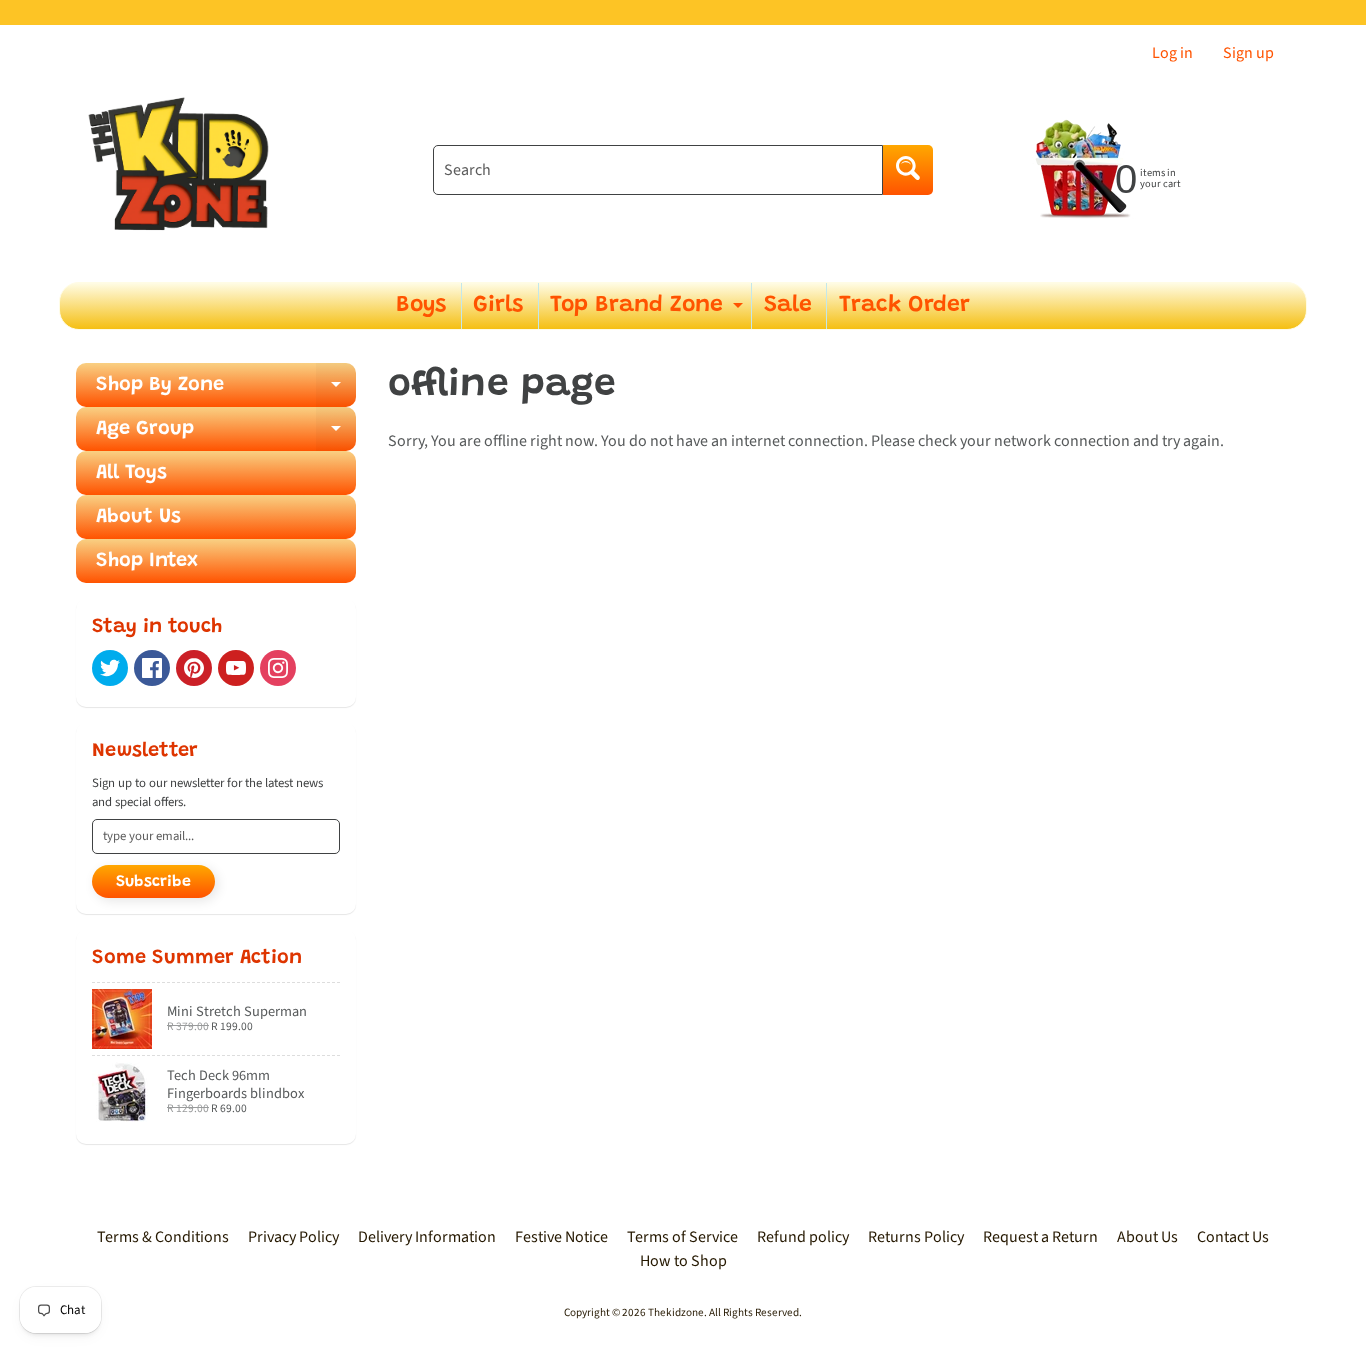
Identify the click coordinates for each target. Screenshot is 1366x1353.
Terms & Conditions (163, 1237)
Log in (1172, 53)
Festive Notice (561, 1237)
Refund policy (803, 1237)
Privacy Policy (293, 1237)
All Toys (131, 473)
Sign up (1248, 53)
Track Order (904, 305)
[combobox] (658, 170)
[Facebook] (152, 668)
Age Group (226, 435)
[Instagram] (278, 668)
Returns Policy (916, 1237)
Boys (421, 305)
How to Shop (683, 1261)
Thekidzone (676, 1312)
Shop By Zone (226, 391)
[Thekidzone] (184, 170)
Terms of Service (682, 1237)
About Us (138, 517)
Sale (788, 305)
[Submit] (908, 170)
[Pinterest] (194, 668)
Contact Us (1233, 1237)
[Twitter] (110, 668)
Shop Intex (147, 561)
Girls (498, 305)
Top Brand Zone (649, 311)
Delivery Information (427, 1237)
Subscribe (153, 882)
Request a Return (1040, 1237)
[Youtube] (236, 668)
